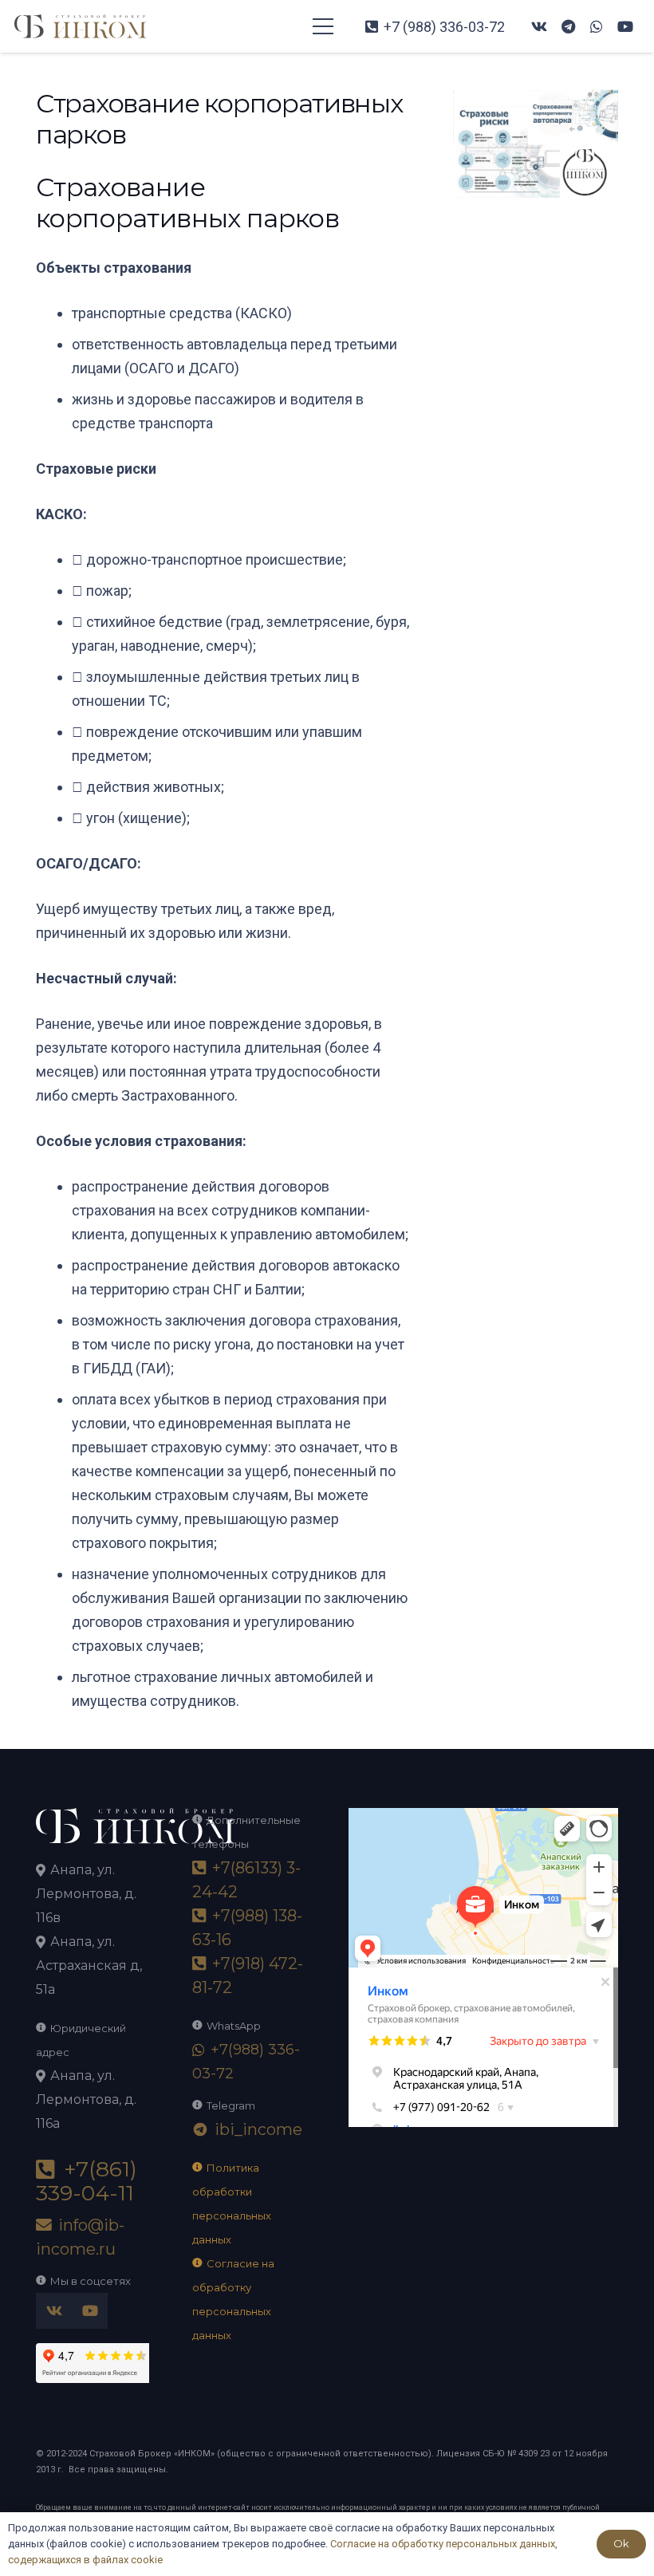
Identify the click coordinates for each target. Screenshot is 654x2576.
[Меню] (323, 26)
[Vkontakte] (539, 26)
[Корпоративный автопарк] (536, 100)
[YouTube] (625, 26)
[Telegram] (568, 26)
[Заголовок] (81, 26)
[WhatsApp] (597, 26)
